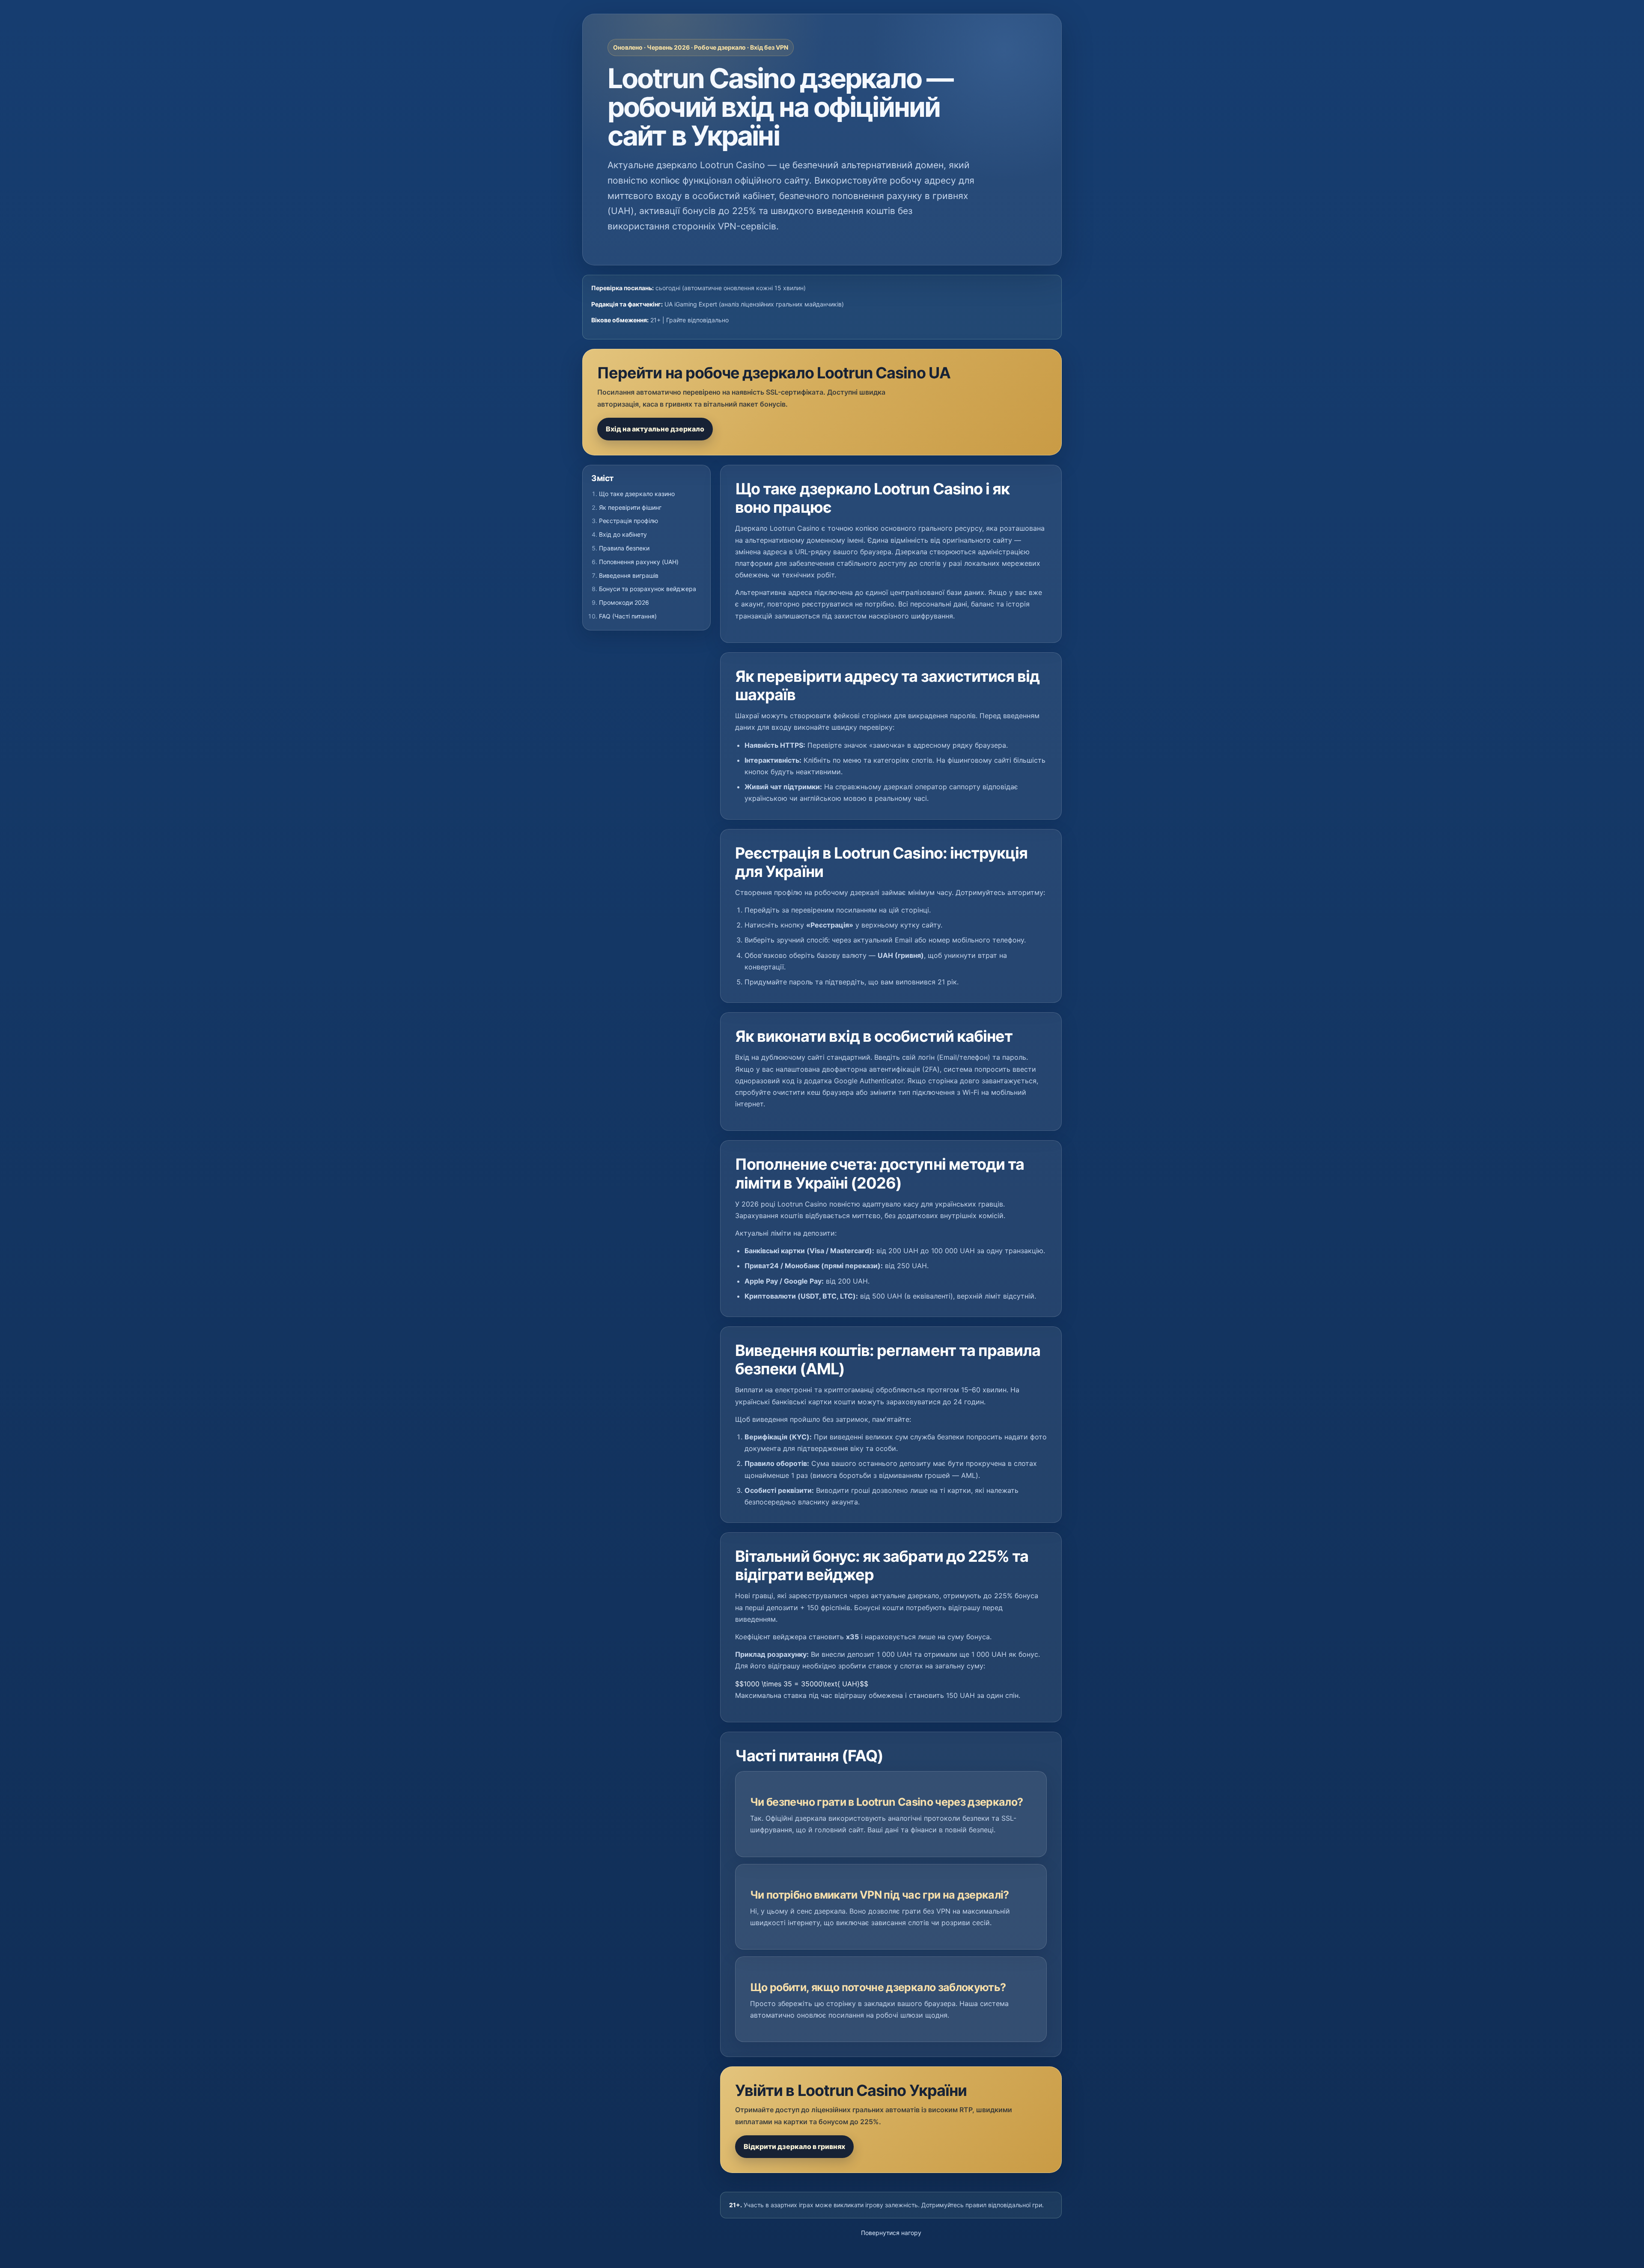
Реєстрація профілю (628, 521)
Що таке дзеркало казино (637, 494)
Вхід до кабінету (623, 534)
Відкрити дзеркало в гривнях (794, 2146)
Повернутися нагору (891, 2233)
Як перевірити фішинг (630, 507)
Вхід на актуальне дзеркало (655, 429)
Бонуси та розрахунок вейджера (648, 589)
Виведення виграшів (629, 575)
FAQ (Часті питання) (628, 616)
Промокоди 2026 (624, 602)
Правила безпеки (624, 548)
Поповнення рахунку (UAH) (639, 562)
